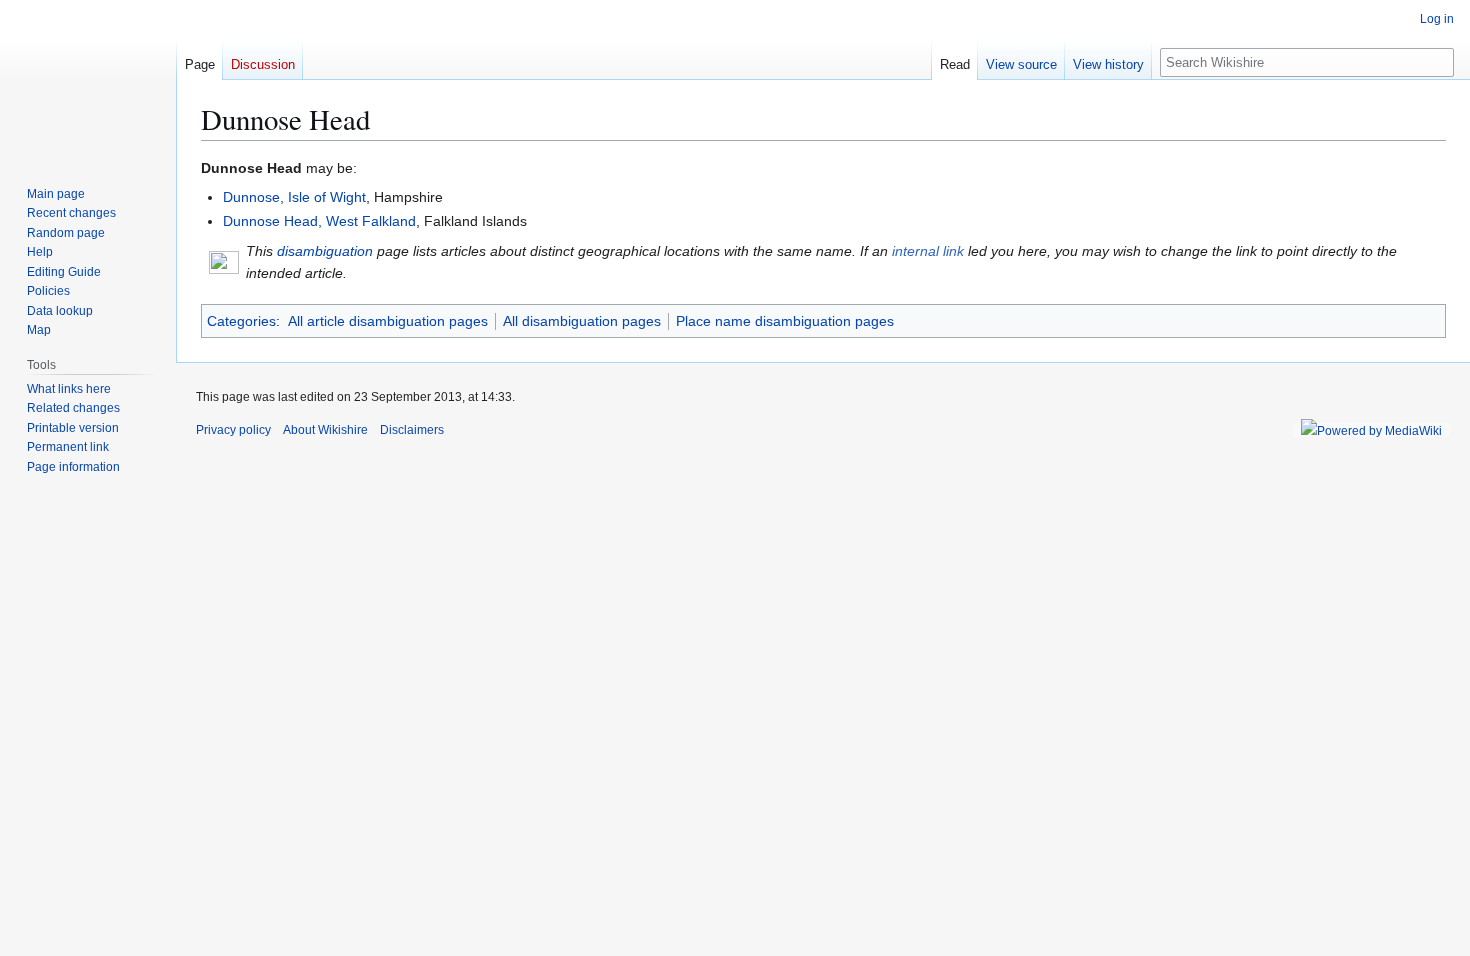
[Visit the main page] (88, 80)
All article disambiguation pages (388, 321)
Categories (241, 321)
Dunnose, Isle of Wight (294, 197)
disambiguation (325, 251)
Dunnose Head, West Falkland (319, 221)
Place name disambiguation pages (785, 321)
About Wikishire (325, 430)
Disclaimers (412, 430)
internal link (928, 251)
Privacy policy (233, 430)
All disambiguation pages (582, 321)
